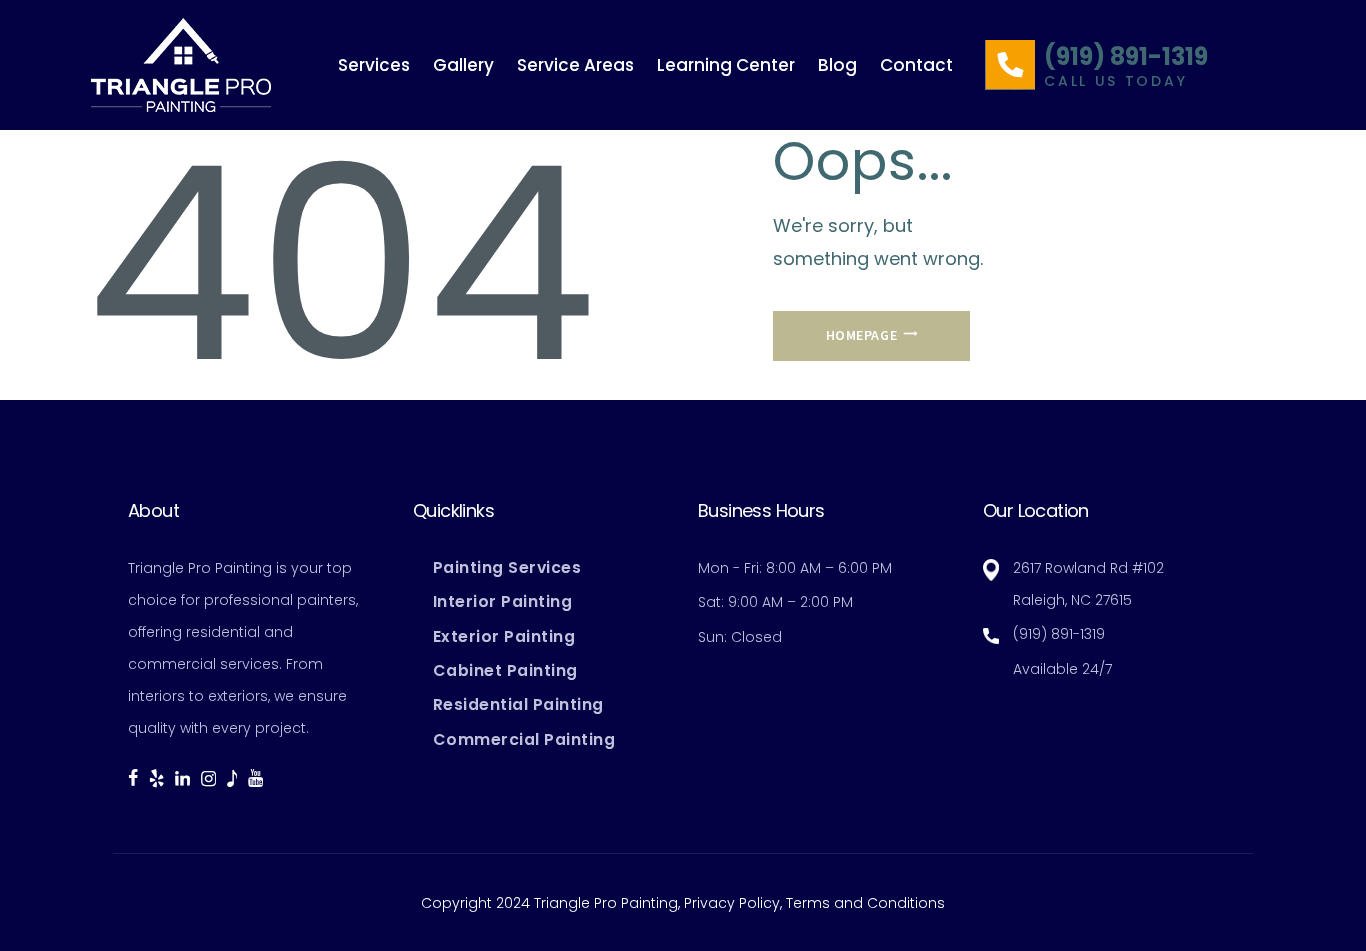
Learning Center (726, 65)
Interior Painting (503, 601)
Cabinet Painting (505, 670)
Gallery (463, 65)
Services (374, 65)
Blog (837, 65)
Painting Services (507, 567)
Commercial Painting (524, 739)
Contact (916, 65)
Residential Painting (518, 704)
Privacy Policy (732, 903)
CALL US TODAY (1115, 82)
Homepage (862, 335)
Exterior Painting (504, 636)
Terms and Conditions (865, 903)
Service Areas (575, 65)
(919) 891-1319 (1126, 57)
